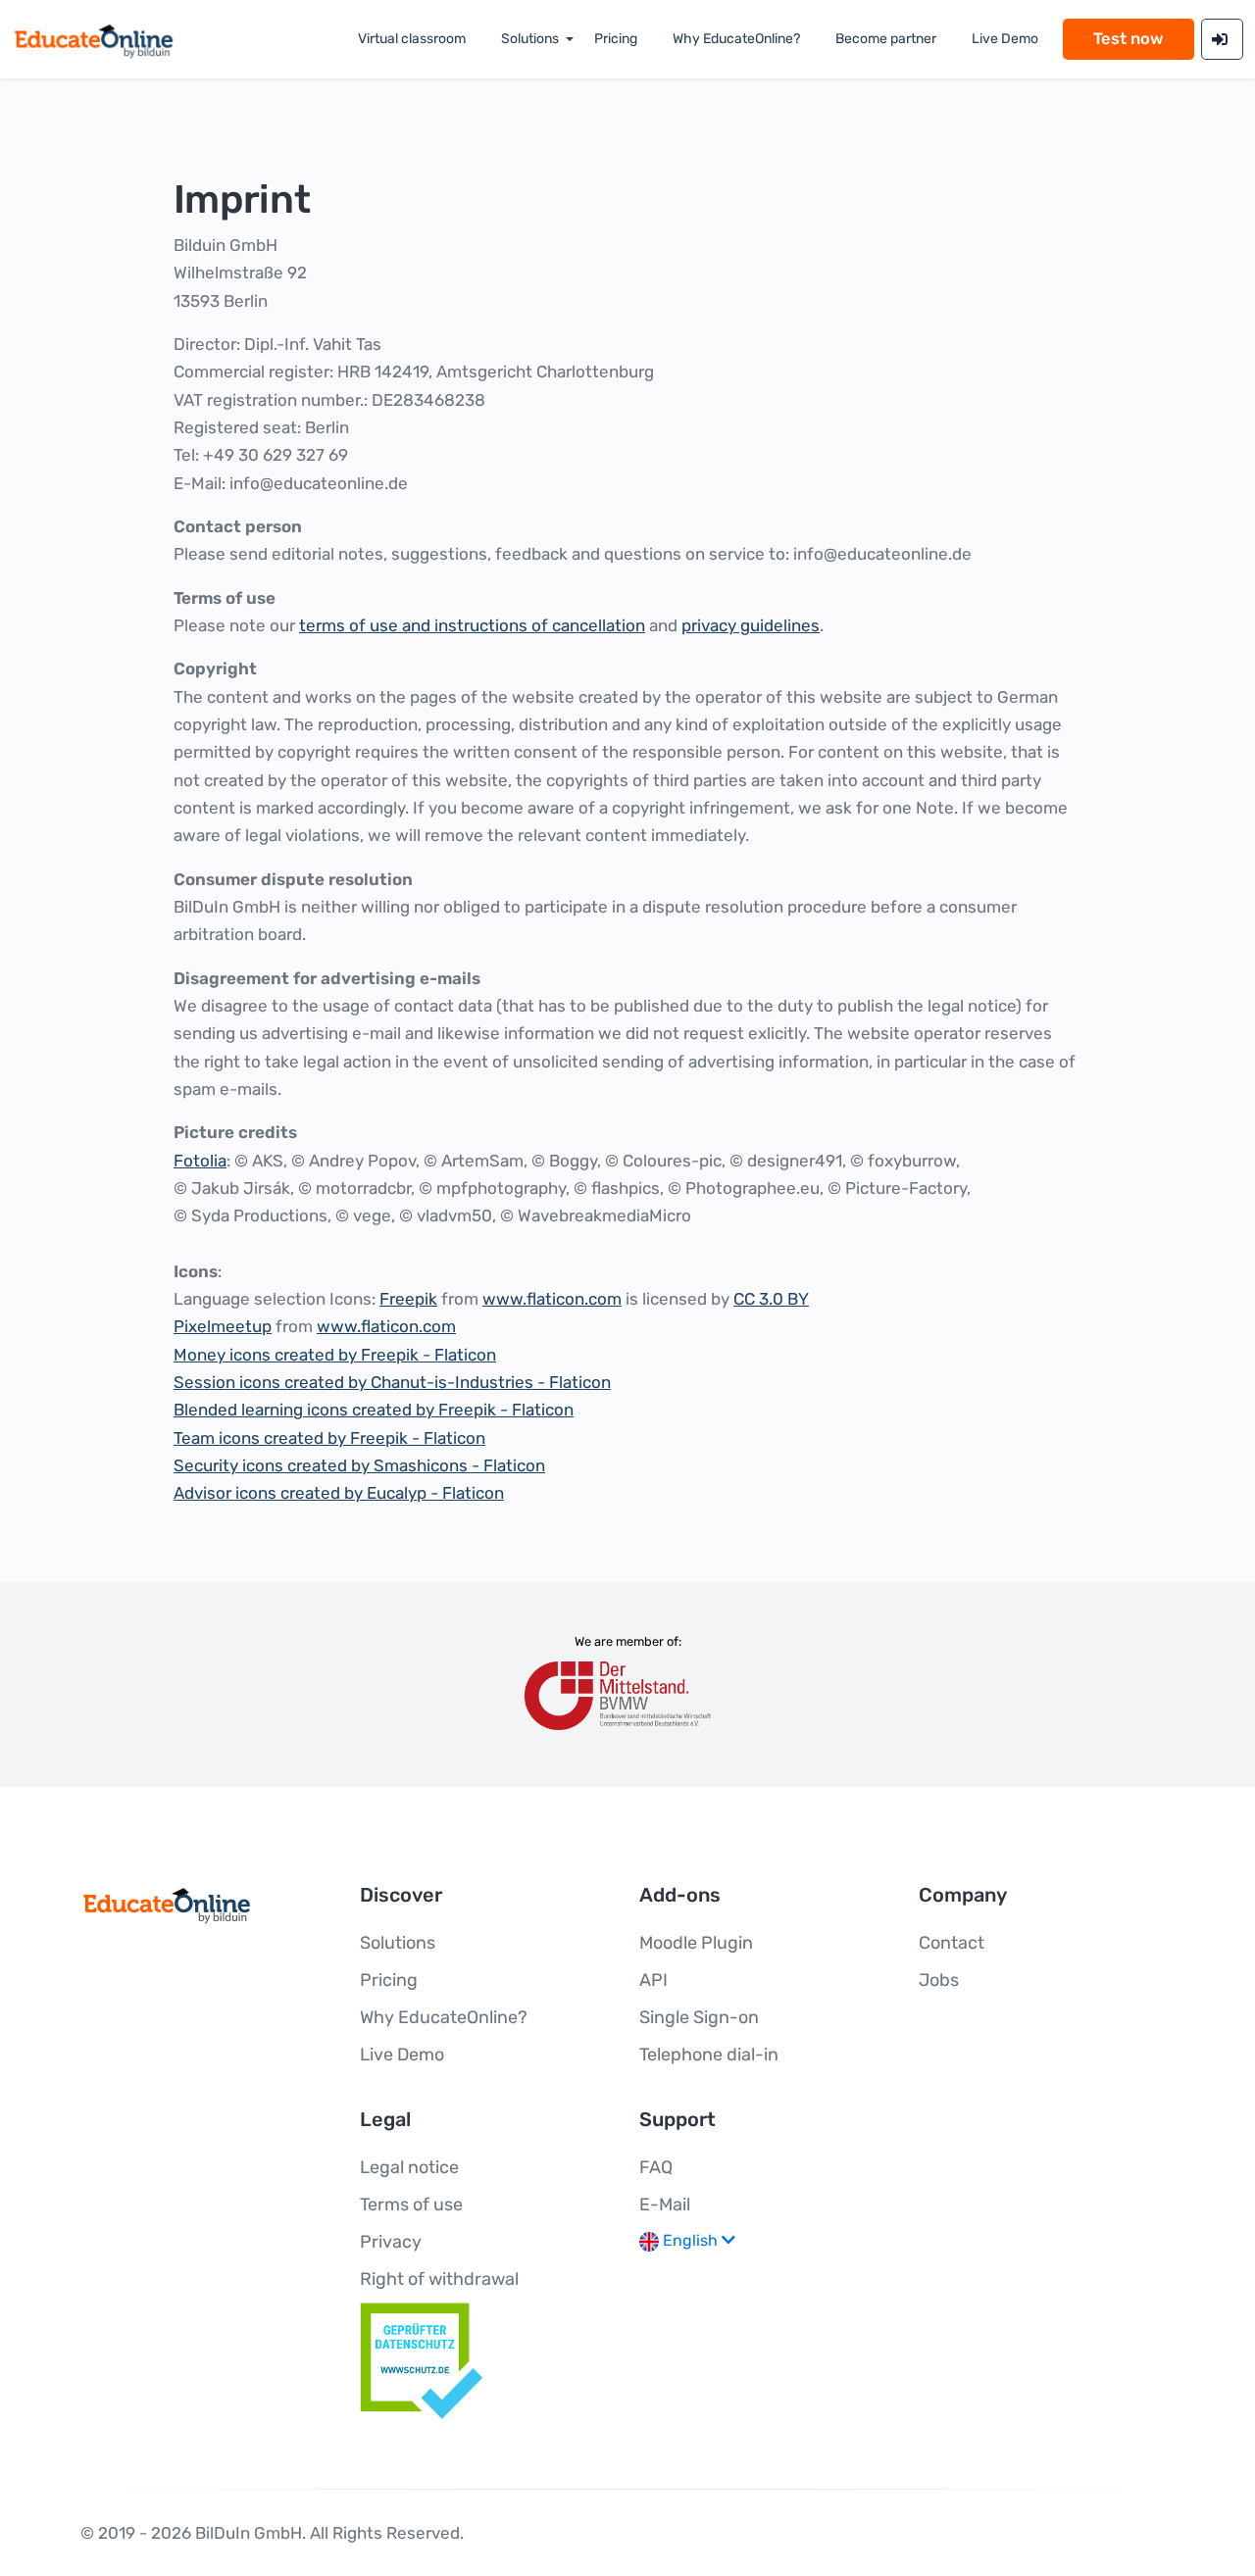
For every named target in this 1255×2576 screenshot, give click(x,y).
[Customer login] (1222, 39)
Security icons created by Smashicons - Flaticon (359, 1465)
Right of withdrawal (439, 2279)
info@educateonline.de (319, 483)
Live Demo (402, 2055)
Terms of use (411, 2204)
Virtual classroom (412, 39)
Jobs (939, 1980)
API (653, 1980)
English (690, 2240)
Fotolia (200, 1161)
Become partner (886, 39)
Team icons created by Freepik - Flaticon (329, 1438)
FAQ (656, 2167)
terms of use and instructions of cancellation (472, 625)
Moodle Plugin (696, 1943)
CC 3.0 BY (771, 1299)
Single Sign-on (699, 2017)
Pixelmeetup (223, 1326)
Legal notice (409, 2167)
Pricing (616, 39)
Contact (952, 1943)
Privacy (391, 2242)
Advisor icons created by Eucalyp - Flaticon (339, 1493)
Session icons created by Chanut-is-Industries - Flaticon (392, 1382)
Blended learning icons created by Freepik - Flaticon (374, 1410)
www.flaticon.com (552, 1299)
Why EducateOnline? (736, 39)
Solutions (530, 39)
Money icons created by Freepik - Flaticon (335, 1355)
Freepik (408, 1299)
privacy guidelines (751, 625)
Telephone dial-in (709, 2055)
